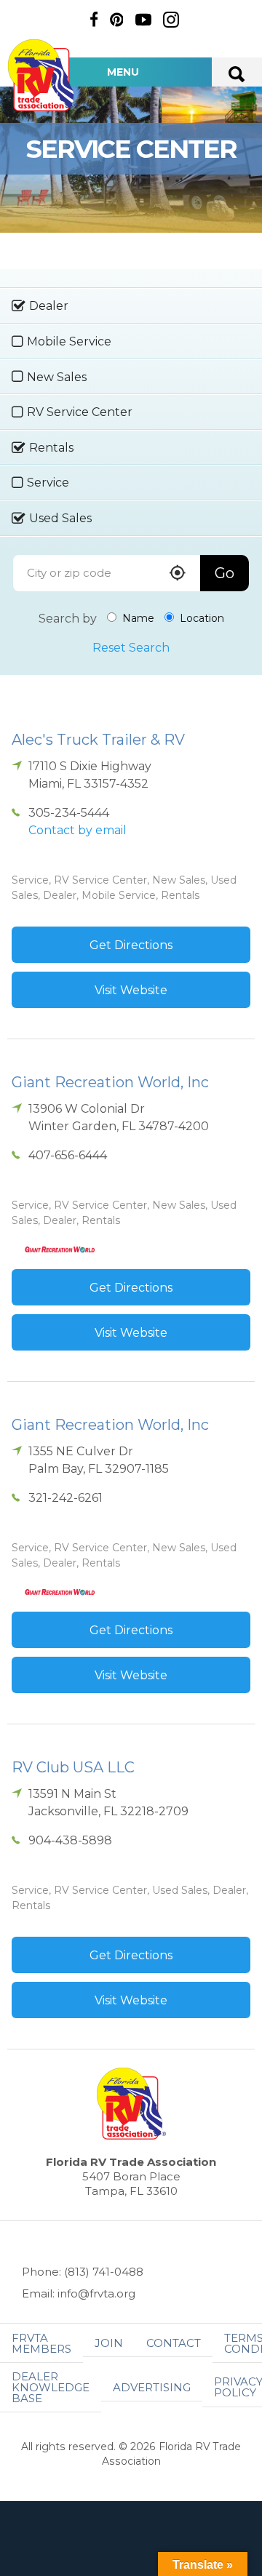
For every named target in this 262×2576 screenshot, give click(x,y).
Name (137, 618)
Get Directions (131, 945)
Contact (174, 2343)
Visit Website (131, 990)
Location (201, 618)
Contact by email (78, 830)
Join (109, 2343)
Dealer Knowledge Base (51, 2387)
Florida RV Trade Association (42, 75)
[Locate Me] (178, 574)
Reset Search (131, 648)
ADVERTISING (152, 2387)
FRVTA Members (41, 2343)
